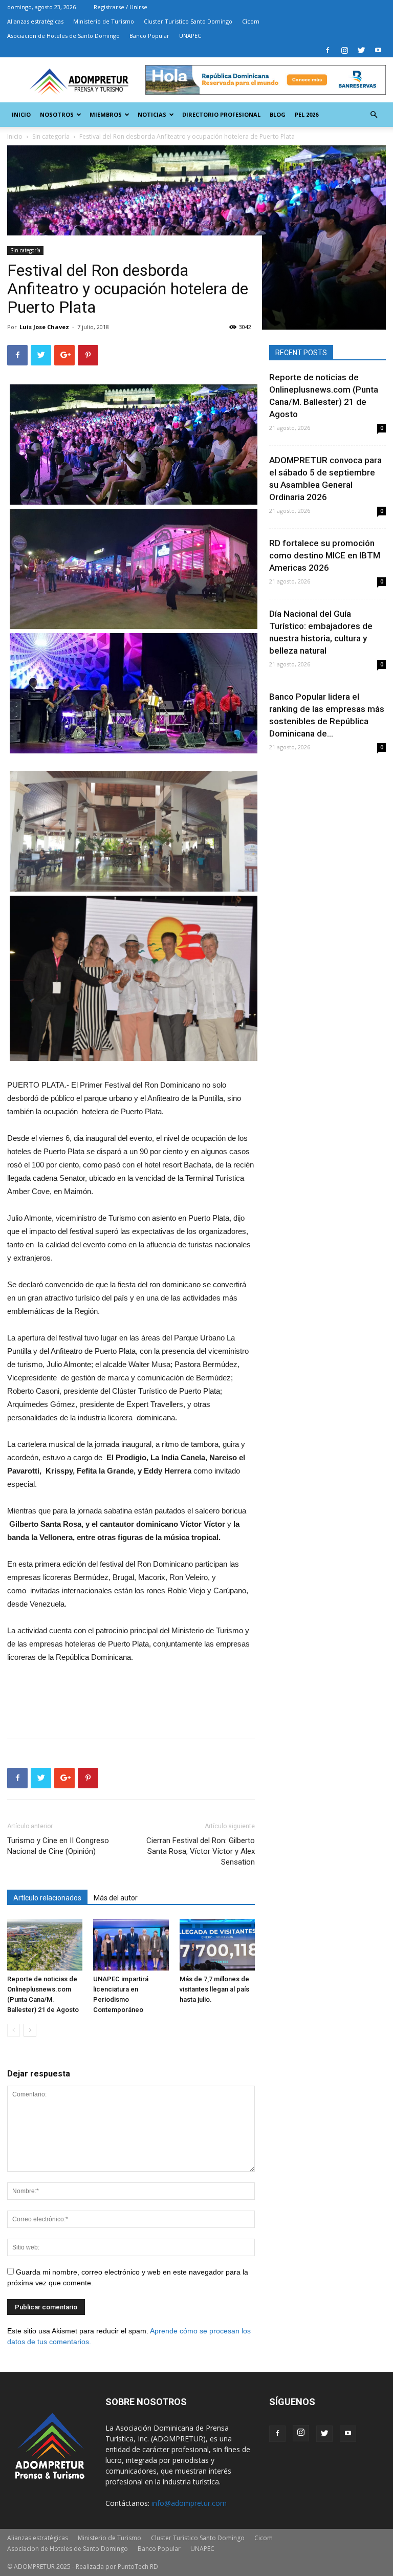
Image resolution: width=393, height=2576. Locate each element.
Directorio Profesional (221, 114)
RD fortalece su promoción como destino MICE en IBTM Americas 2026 (325, 555)
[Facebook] (327, 50)
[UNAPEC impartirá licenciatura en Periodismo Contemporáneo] (131, 1945)
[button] (374, 115)
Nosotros (57, 114)
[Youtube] (378, 50)
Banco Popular (149, 36)
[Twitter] (361, 50)
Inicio (21, 114)
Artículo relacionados (47, 1898)
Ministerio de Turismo (104, 21)
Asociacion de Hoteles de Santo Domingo (63, 36)
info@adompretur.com (189, 2503)
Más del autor (116, 1898)
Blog (278, 114)
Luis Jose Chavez (44, 327)
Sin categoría (25, 250)
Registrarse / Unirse (121, 7)
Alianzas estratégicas (35, 21)
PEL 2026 (307, 114)
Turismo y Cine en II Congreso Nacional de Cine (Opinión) (58, 1846)
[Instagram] (344, 50)
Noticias (152, 114)
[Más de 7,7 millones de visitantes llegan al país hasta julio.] (217, 1945)
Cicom (251, 21)
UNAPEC (190, 36)
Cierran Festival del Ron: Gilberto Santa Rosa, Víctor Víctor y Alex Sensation (201, 1851)
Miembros (106, 114)
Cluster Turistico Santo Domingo (188, 21)
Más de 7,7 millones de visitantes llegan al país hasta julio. (214, 1989)
